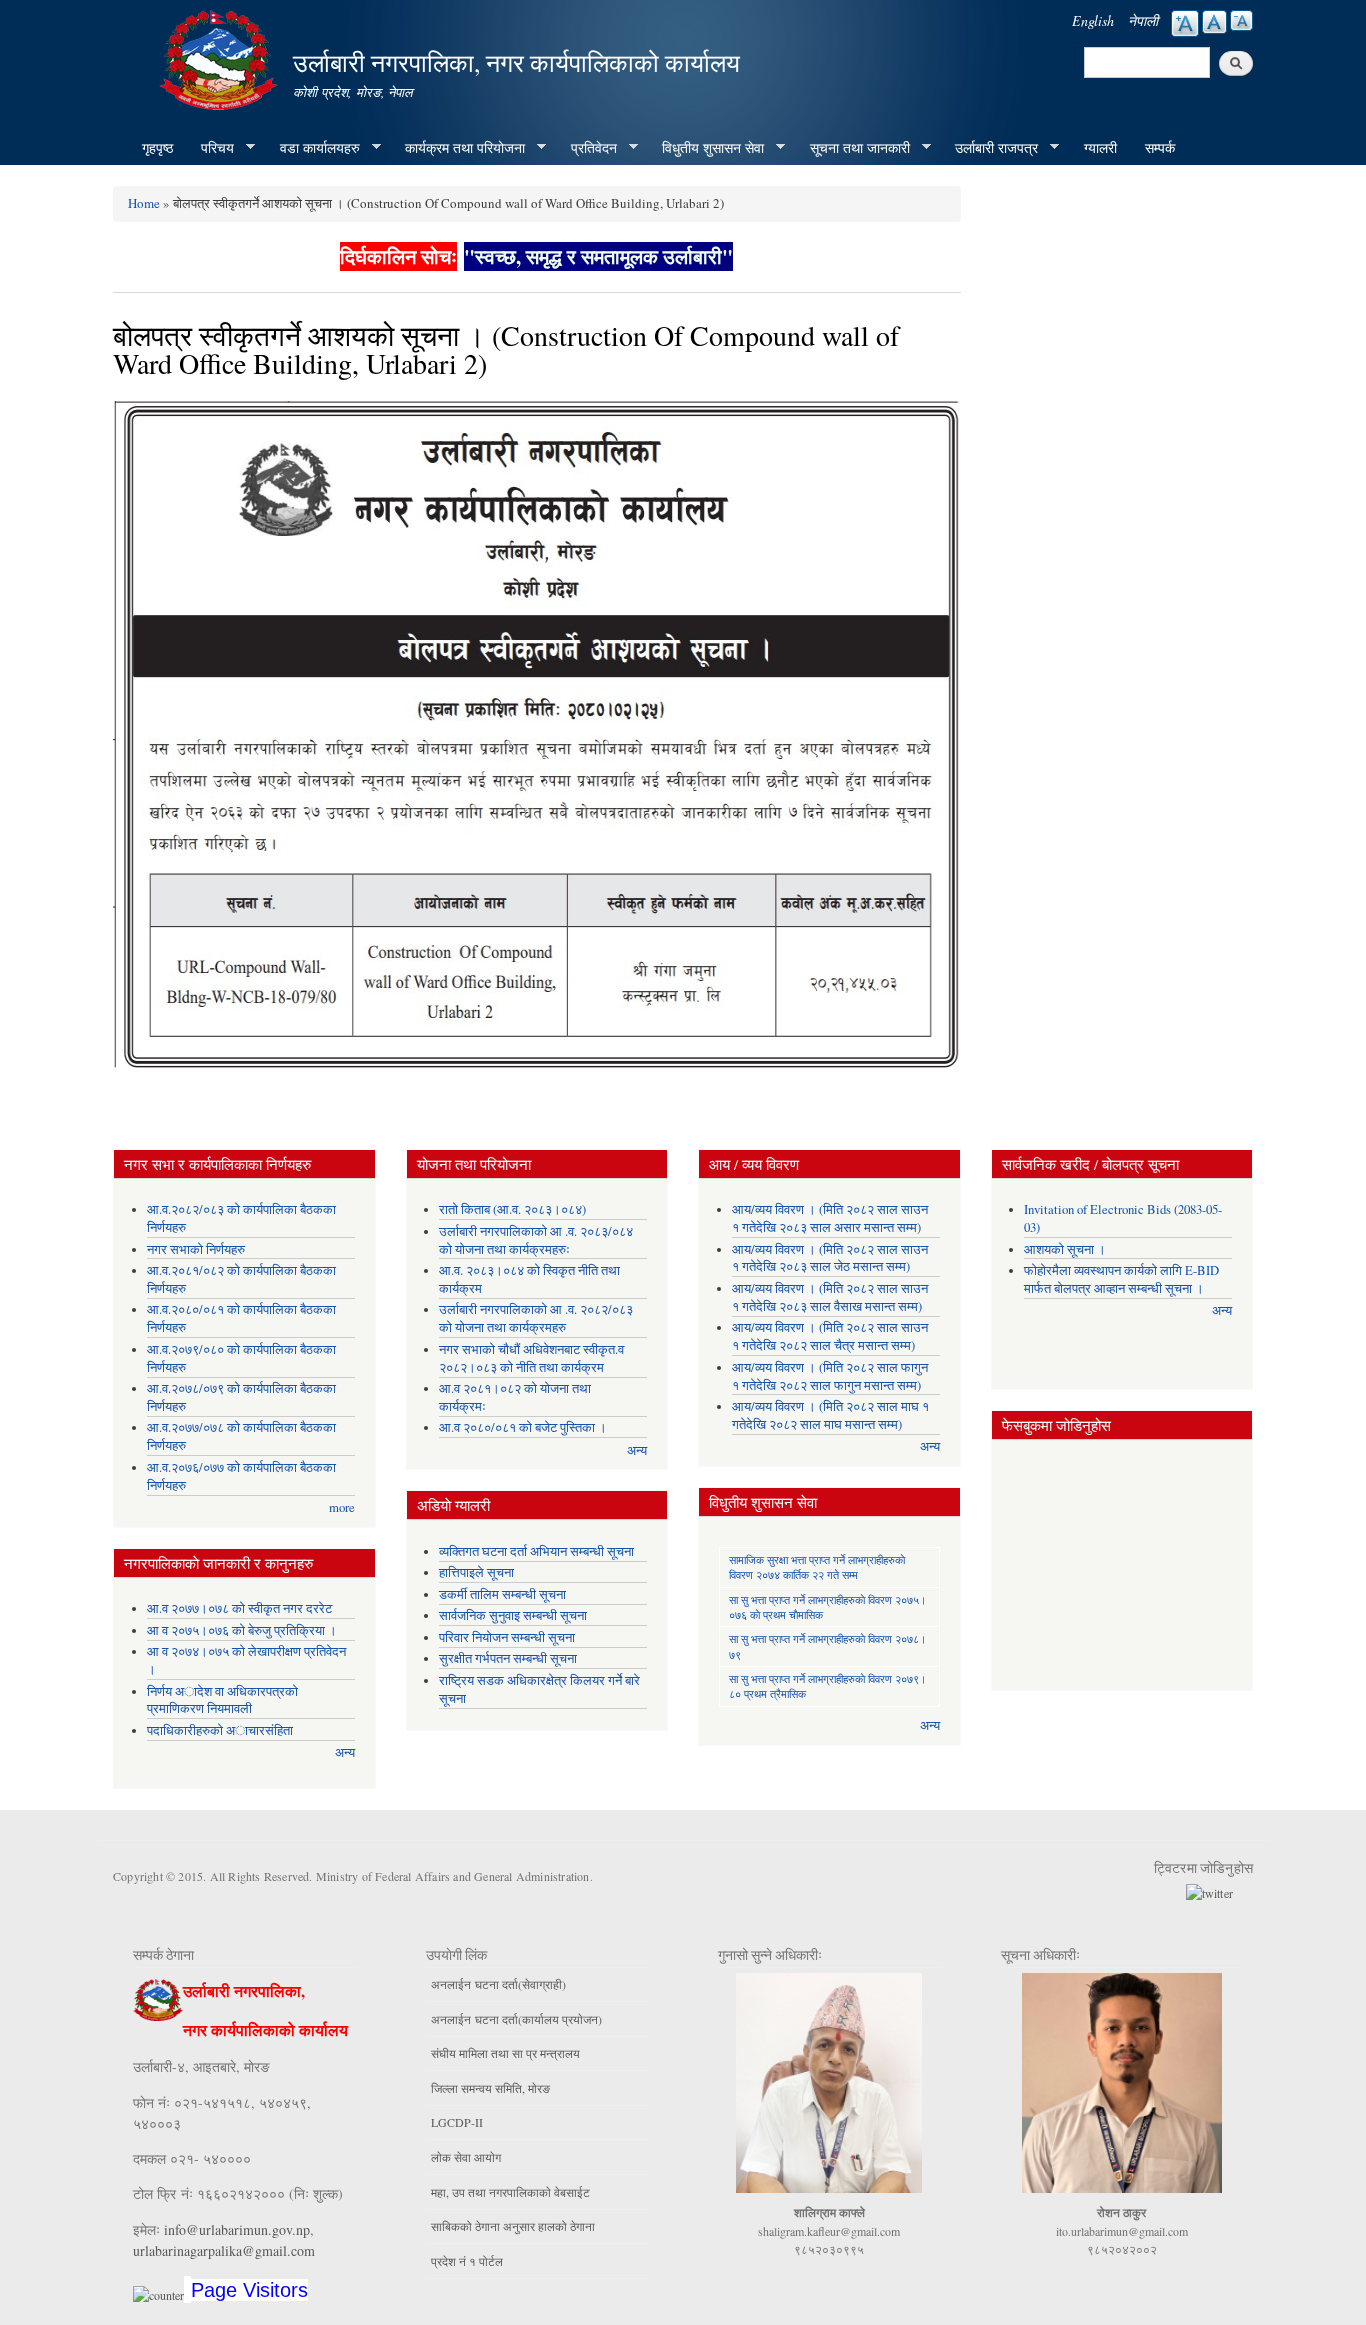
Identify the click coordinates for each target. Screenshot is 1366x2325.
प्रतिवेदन (587, 148)
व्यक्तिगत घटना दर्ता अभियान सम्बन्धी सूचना (536, 1551)
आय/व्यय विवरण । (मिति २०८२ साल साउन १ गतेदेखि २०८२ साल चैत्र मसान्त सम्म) (830, 1336)
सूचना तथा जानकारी (853, 148)
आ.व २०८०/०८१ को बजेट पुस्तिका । (523, 1427)
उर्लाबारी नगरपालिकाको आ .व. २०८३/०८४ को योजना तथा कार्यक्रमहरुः (536, 1240)
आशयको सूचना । (1065, 1249)
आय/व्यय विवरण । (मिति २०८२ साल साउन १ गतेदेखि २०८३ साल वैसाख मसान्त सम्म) (830, 1297)
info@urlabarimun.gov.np (237, 2229)
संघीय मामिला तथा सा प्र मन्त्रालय (505, 2053)
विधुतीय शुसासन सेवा (706, 148)
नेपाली (1143, 20)
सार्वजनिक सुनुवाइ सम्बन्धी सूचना (513, 1615)
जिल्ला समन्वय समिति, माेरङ (490, 2088)
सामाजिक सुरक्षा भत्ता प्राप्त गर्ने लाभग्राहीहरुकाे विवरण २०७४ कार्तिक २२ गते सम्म (817, 1567)
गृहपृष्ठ (157, 147)
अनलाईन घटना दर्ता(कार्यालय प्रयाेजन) (516, 2019)
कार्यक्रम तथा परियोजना (458, 148)
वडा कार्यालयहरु (313, 148)
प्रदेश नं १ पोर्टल (467, 2261)
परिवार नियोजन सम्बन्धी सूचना (507, 1637)
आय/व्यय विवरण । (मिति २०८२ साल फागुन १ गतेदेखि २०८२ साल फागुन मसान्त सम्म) (830, 1376)
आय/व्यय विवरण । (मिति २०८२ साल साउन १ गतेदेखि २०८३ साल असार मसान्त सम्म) (830, 1218)
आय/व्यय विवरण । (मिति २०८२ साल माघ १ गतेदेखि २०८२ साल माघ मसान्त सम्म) (830, 1415)
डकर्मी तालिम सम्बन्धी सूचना (502, 1594)
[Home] (221, 57)
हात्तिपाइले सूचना (476, 1572)
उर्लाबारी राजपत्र (989, 148)
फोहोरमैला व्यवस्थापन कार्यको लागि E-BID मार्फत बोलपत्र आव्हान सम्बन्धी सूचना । (1121, 1279)
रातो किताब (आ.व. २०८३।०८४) (512, 1209)
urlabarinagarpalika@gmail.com (224, 2250)
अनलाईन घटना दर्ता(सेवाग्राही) (498, 1984)
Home (144, 203)
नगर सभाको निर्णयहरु (196, 1249)
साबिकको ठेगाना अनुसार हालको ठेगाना (513, 2226)
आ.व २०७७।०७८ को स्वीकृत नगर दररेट (239, 1608)
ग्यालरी (1100, 147)
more (342, 1507)
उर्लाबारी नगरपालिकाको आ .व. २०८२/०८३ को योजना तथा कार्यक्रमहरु (536, 1318)
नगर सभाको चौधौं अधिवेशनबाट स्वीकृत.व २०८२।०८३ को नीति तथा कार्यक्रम (531, 1358)
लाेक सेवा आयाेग (466, 2157)
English (1093, 20)
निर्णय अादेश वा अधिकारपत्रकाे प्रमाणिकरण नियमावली (222, 1700)
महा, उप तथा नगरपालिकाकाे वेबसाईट (510, 2192)
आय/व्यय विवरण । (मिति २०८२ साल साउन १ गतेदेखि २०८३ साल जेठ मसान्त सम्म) (830, 1258)
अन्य (345, 1752)
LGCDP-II (457, 2122)
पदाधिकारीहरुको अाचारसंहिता (220, 1730)
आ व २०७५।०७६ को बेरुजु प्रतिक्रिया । (242, 1630)
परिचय (210, 148)
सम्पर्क (1160, 147)
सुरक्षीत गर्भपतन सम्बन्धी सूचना (508, 1658)
